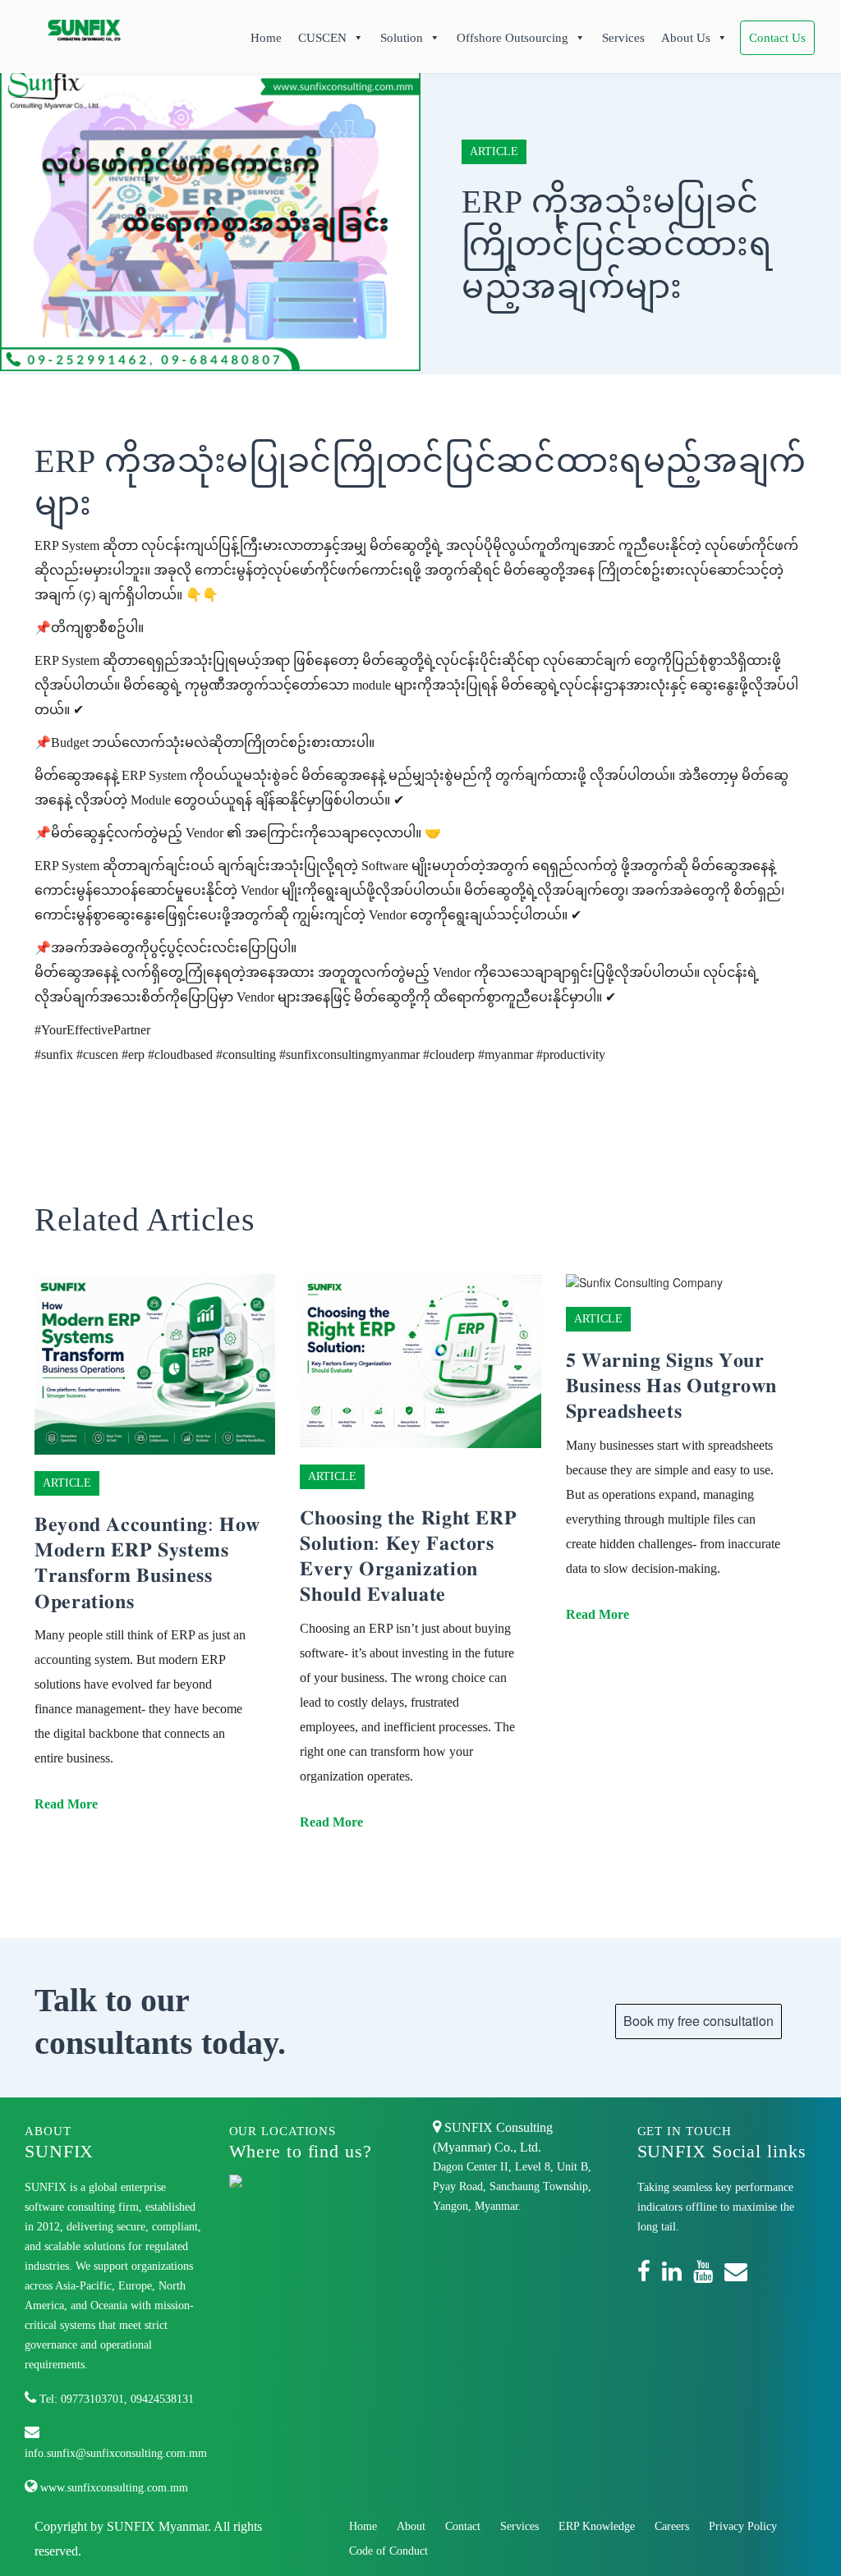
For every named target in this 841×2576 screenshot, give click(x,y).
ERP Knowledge (597, 2526)
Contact (463, 2526)
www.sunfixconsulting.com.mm (113, 2488)
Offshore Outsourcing (512, 38)
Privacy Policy (743, 2526)
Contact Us (777, 38)
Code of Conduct (388, 2551)
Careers (672, 2526)
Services (623, 38)
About (411, 2526)
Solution (402, 38)
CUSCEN (322, 38)
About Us (686, 38)
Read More (66, 1804)
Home (266, 38)
